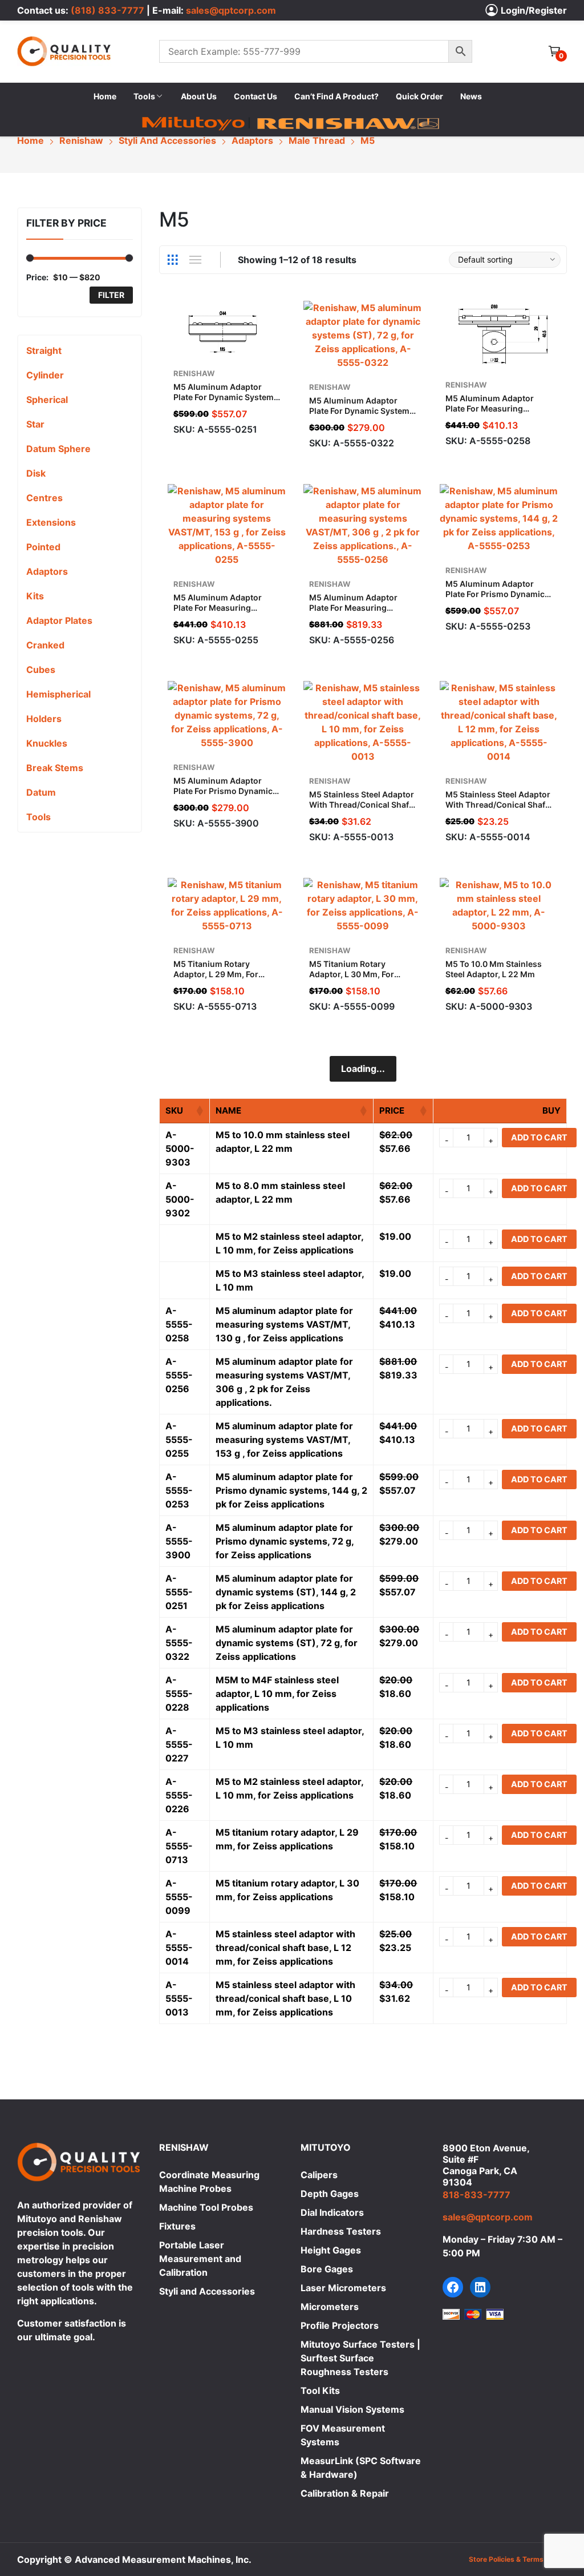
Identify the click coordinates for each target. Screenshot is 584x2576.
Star (35, 424)
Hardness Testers (341, 2231)
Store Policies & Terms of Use (518, 2559)
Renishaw (194, 373)
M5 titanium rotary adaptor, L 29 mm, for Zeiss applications (216, 974)
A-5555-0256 (179, 1375)
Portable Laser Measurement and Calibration (200, 2259)
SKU (174, 1110)
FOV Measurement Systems (343, 2435)
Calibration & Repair (345, 2493)
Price (392, 1110)
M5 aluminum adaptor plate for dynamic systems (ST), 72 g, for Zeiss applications (362, 416)
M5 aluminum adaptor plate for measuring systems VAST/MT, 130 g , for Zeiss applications (496, 414)
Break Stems (55, 768)
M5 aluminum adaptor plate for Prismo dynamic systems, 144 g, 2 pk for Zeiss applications (495, 599)
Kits (35, 596)
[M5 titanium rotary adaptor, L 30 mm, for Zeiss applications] (363, 905)
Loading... (363, 1069)
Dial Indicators (332, 2212)
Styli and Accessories (207, 2291)
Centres (44, 498)
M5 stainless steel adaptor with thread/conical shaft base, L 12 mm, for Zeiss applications (498, 810)
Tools (38, 817)
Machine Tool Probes (206, 2207)
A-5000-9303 (180, 1148)
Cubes (41, 670)
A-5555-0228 (179, 1694)
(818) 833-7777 (108, 10)
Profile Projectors (340, 2325)
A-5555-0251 (179, 1592)
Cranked (45, 645)
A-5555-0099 (179, 1897)
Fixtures (177, 2226)
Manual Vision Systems (352, 2409)
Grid (173, 260)
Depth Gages (330, 2194)
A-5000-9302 (180, 1199)
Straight (44, 350)
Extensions (51, 522)
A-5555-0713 (179, 1846)
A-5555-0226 (179, 1795)
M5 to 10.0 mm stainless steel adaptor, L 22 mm (494, 969)
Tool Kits (320, 2390)
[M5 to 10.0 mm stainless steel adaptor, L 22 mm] (499, 905)
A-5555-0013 (179, 1998)
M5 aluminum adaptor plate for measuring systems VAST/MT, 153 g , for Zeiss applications (224, 613)
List (196, 260)
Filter (111, 295)
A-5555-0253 (179, 1490)
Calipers (319, 2175)
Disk (36, 473)
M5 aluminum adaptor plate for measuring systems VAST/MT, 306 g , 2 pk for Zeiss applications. (363, 613)
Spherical (47, 400)
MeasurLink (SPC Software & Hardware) (361, 2468)
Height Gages (331, 2250)
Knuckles (47, 743)
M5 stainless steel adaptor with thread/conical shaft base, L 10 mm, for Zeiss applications (362, 810)
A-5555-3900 (179, 1541)
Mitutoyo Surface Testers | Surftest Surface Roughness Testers (360, 2358)
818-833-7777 (476, 2195)
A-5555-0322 (179, 1643)
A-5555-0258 (179, 1324)
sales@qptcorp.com (231, 10)
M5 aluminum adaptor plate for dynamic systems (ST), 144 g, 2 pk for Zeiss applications (226, 402)
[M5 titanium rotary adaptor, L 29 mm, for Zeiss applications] (227, 905)
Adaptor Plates (59, 620)
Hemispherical (58, 694)
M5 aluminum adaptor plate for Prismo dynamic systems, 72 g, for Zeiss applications (223, 796)
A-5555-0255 (179, 1440)
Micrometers (330, 2307)
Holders (44, 719)
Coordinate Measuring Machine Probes (209, 2182)
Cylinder (45, 375)
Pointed (43, 547)
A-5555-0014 (179, 1948)
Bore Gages (327, 2269)
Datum (41, 792)
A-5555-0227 (179, 1744)
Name (228, 1110)
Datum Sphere (58, 449)
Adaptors (47, 571)
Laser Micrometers (343, 2288)
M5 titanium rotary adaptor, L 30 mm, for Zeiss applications (352, 974)
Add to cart (281, 425)
